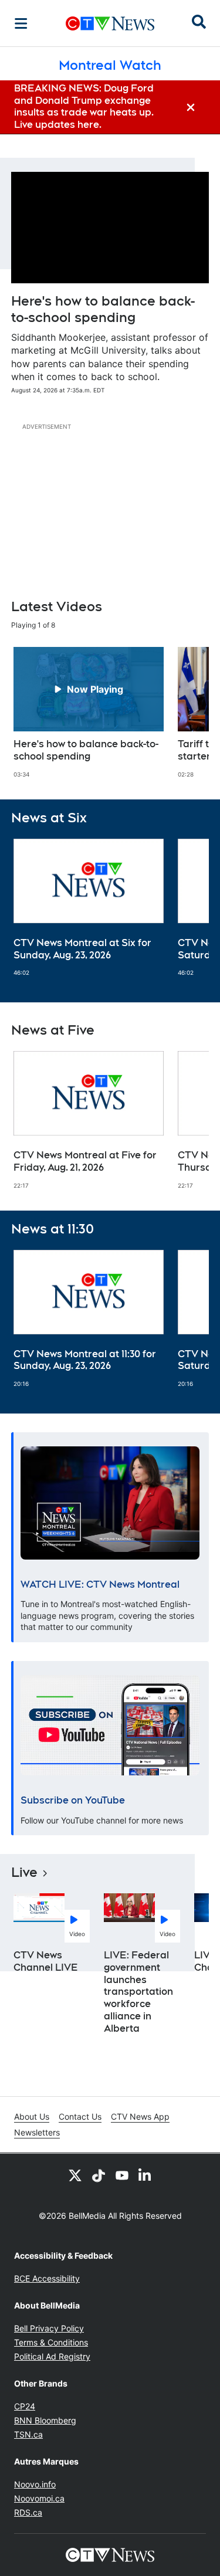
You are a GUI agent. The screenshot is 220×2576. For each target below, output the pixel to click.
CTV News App (140, 2116)
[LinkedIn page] (145, 2175)
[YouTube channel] (122, 2175)
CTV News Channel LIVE (46, 1961)
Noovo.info (35, 2484)
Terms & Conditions (51, 2342)
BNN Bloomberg (45, 2420)
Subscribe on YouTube (73, 1800)
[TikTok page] (99, 2175)
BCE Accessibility (47, 2278)
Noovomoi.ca (39, 2498)
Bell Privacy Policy (49, 2328)
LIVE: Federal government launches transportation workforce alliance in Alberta (138, 1992)
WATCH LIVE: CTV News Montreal (100, 1584)
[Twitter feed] (75, 2175)
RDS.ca (28, 2512)
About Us (32, 2116)
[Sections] (21, 23)
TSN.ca (28, 2434)
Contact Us (80, 2116)
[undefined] (89, 713)
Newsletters (37, 2132)
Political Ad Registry (52, 2356)
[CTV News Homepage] (110, 23)
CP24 (25, 2406)
